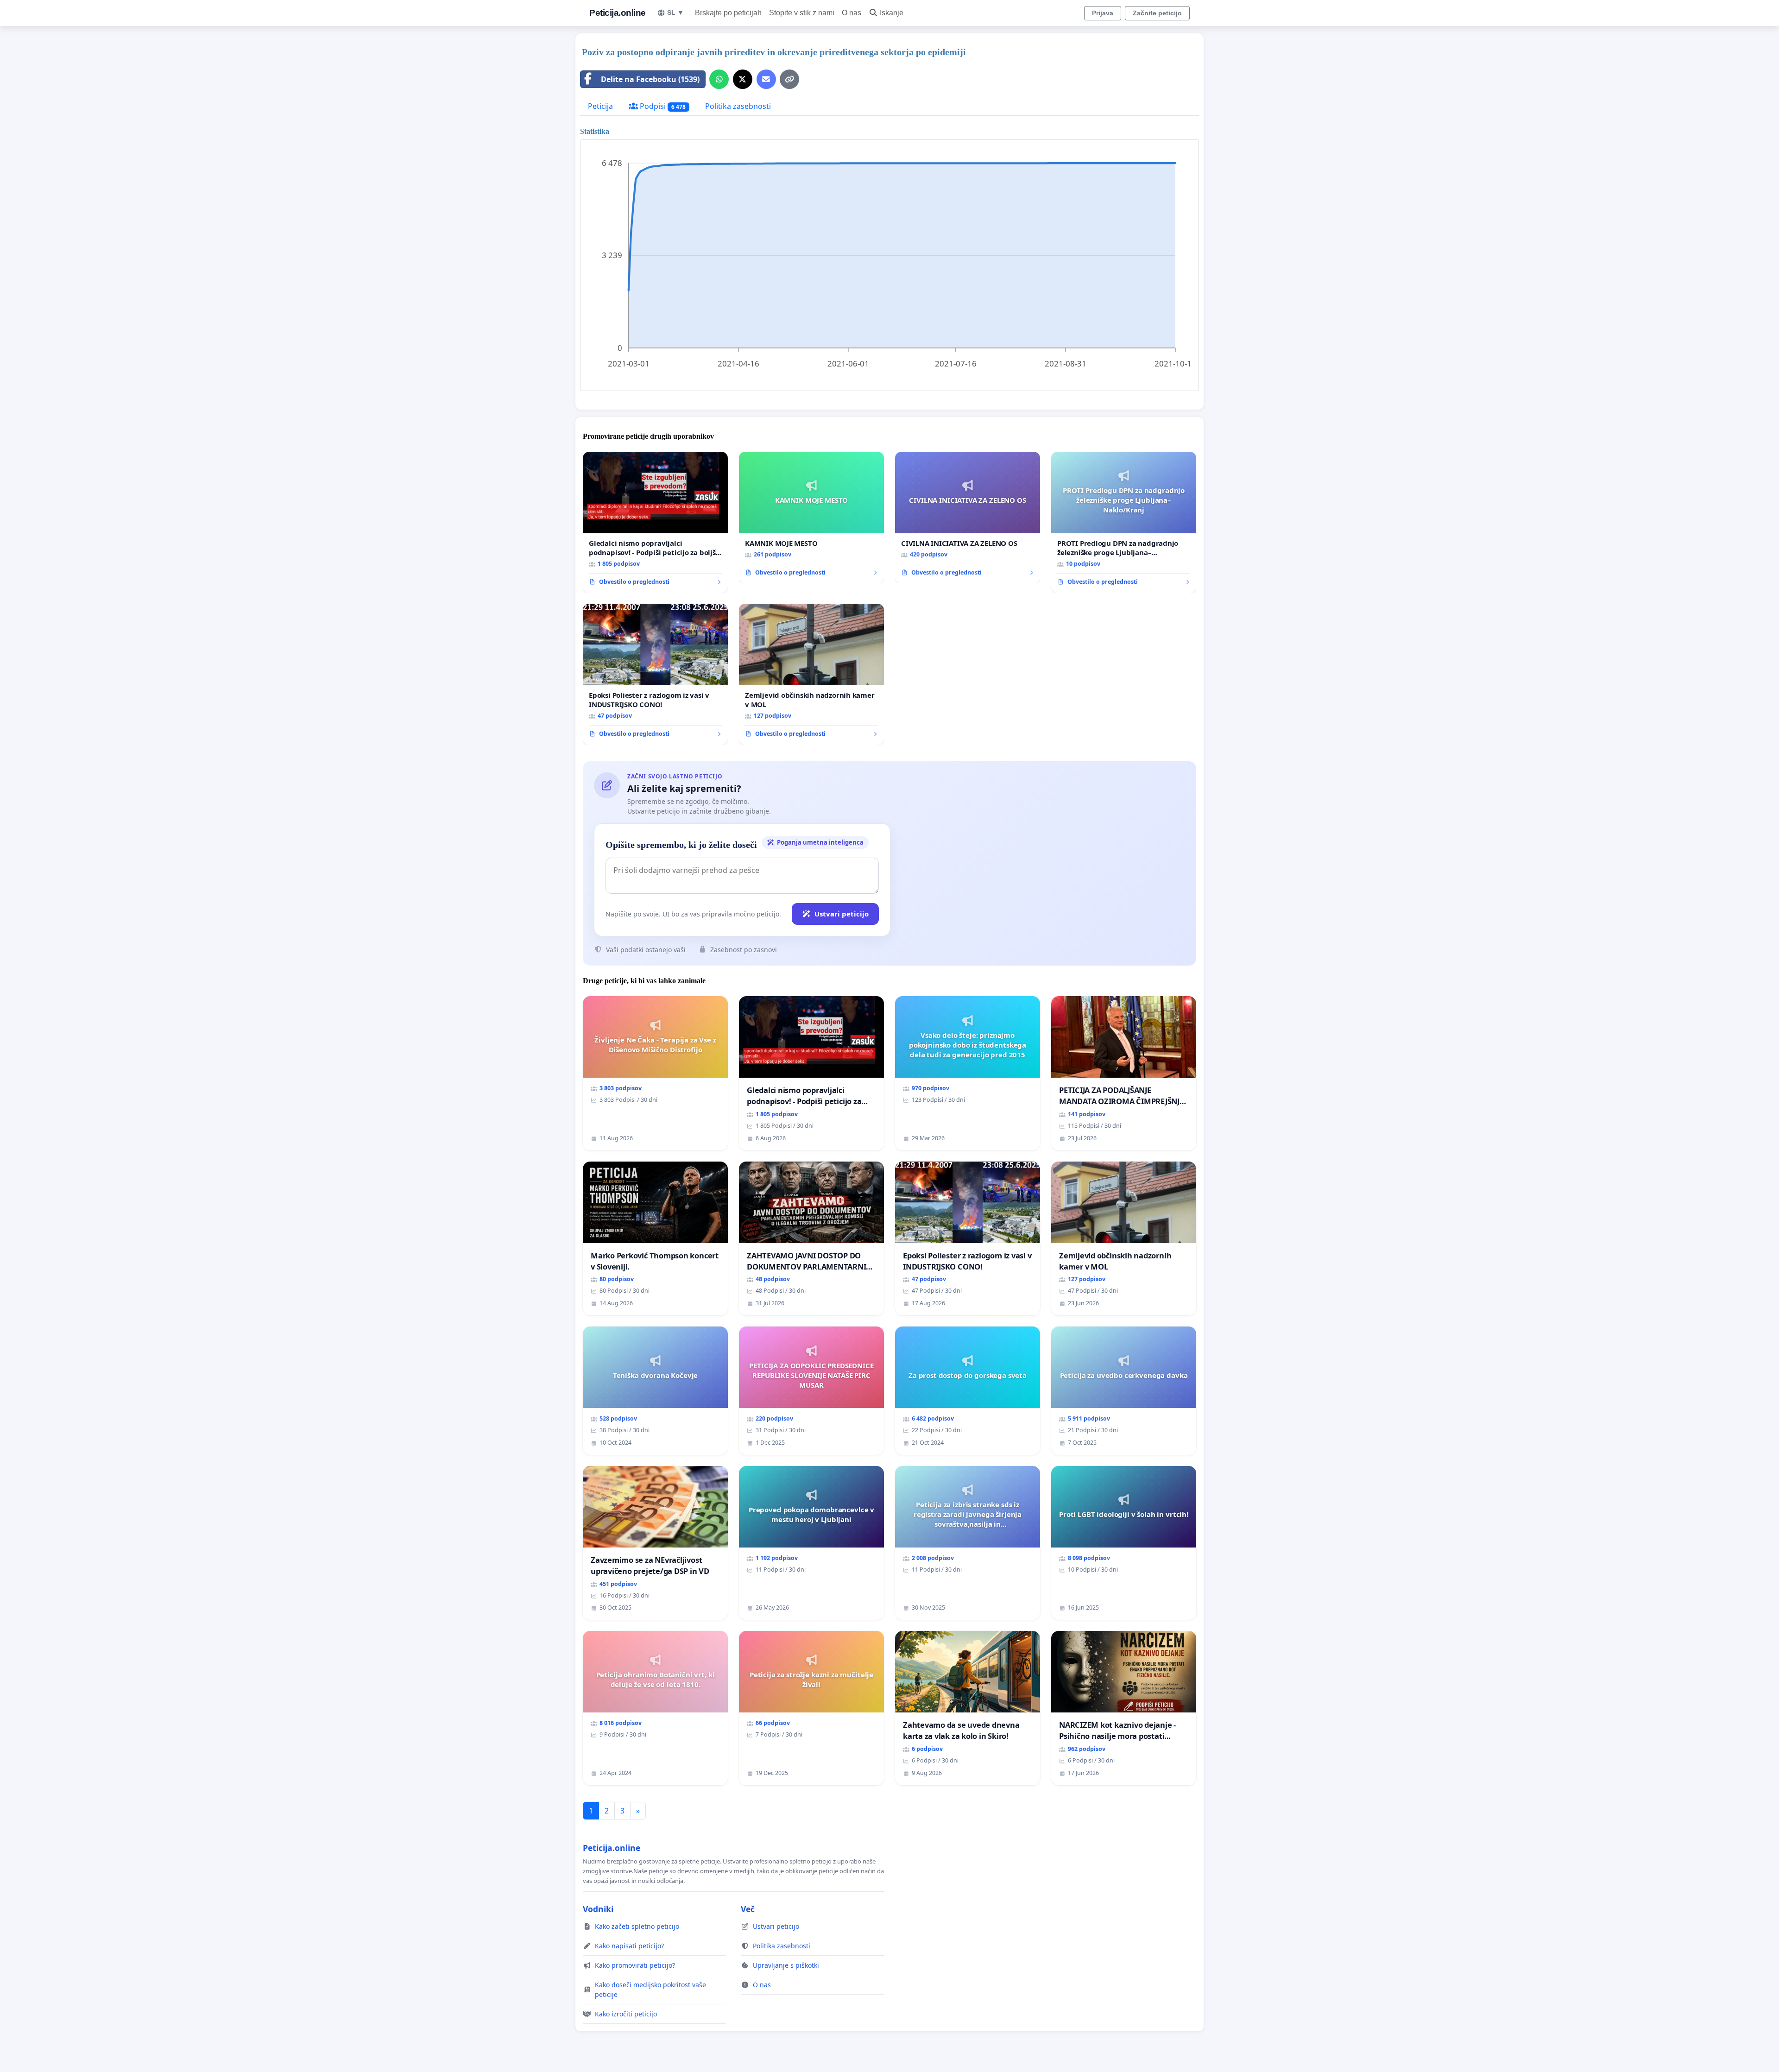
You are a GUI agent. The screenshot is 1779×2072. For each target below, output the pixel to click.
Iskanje (892, 13)
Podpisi (662, 106)
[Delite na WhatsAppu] (719, 79)
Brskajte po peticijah (728, 13)
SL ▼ (675, 13)
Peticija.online (618, 13)
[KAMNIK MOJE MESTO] (811, 518)
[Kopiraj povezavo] (789, 79)
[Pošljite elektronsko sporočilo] (766, 79)
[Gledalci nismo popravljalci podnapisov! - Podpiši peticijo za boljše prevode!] (655, 522)
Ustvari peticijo (842, 914)
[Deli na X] (743, 79)
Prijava (1103, 13)
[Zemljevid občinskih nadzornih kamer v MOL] (811, 674)
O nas (852, 13)
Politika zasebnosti (738, 106)
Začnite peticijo (1157, 13)
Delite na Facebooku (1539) (650, 79)
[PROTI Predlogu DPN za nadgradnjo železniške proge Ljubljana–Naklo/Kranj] (1124, 522)
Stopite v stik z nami (802, 13)
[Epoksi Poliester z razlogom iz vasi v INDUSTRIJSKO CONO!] (655, 674)
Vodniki (598, 1909)
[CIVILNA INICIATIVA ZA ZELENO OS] (968, 518)
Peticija (600, 106)
